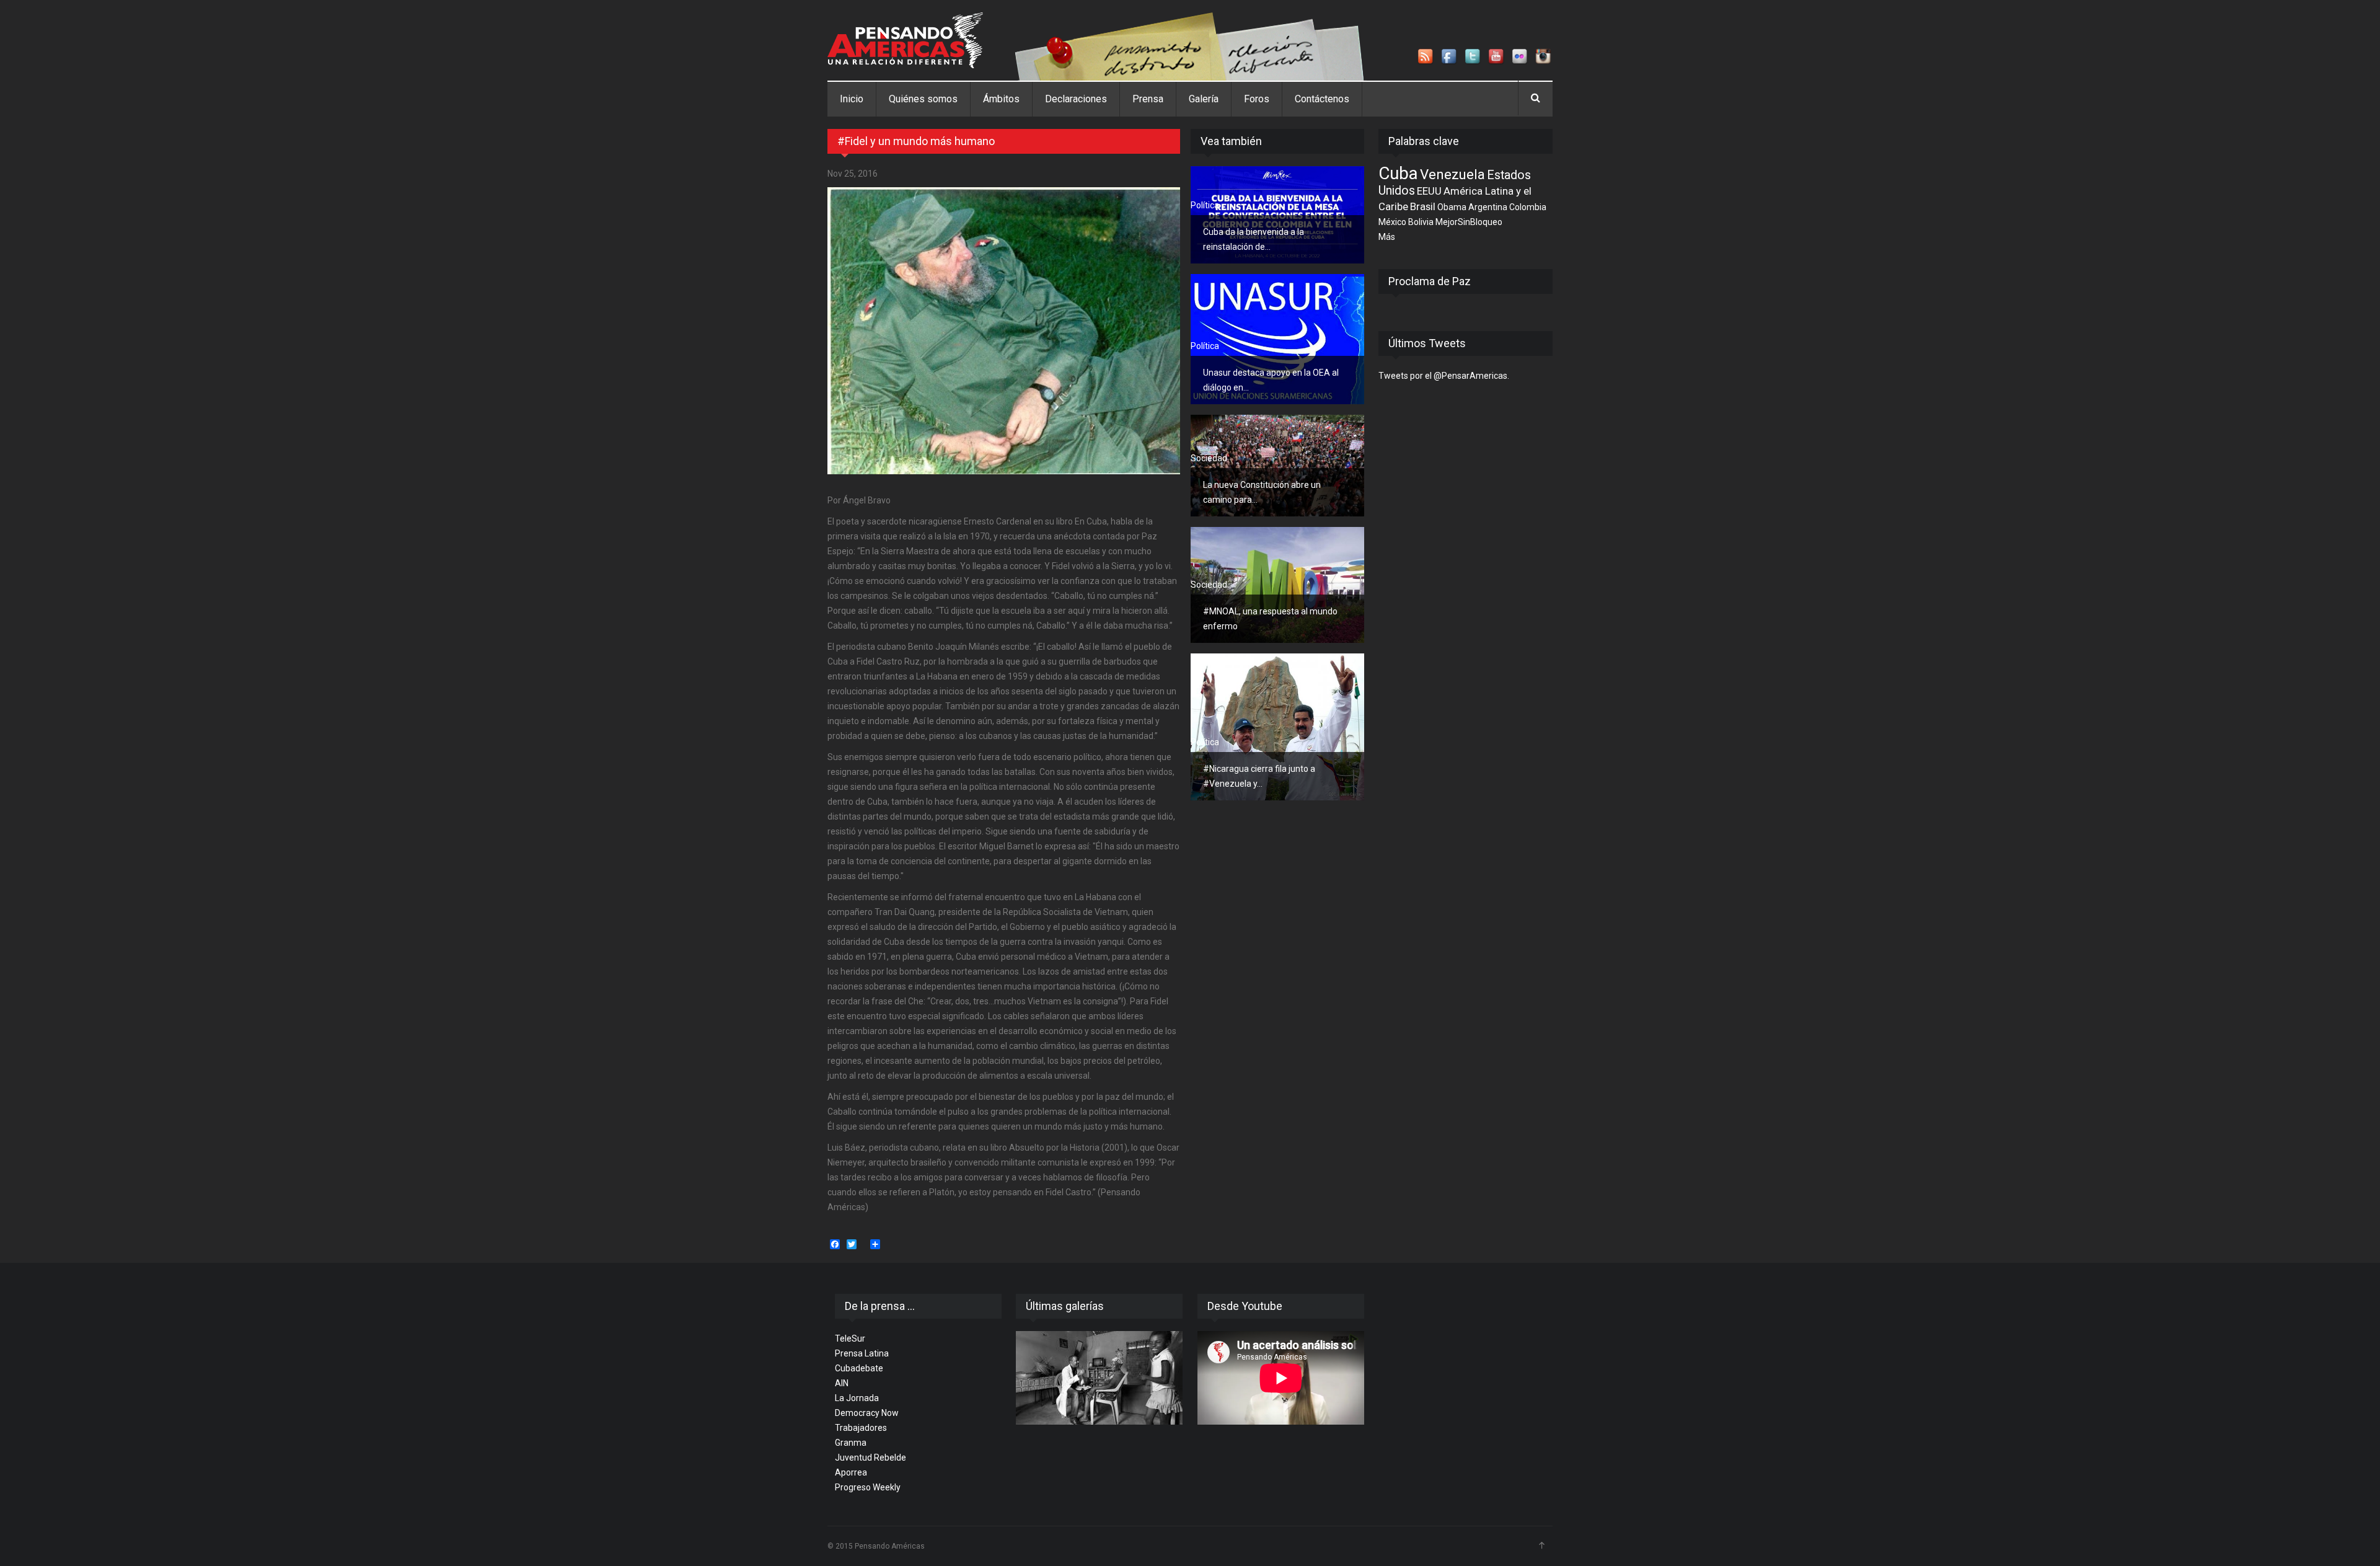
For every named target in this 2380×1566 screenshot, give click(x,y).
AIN (842, 1383)
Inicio (852, 99)
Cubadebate (859, 1368)
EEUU (1429, 191)
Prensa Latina (862, 1353)
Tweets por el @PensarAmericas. (1444, 376)
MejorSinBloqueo (1469, 222)
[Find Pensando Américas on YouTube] (1497, 57)
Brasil (1423, 206)
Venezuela (1452, 174)
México (1392, 222)
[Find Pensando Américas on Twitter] (1473, 57)
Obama (1452, 207)
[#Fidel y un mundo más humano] (1004, 331)
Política (1205, 205)
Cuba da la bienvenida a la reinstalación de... (1254, 239)
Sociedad (1209, 458)
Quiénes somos (923, 99)
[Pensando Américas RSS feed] (1426, 57)
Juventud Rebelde (870, 1458)
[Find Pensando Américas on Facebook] (1450, 57)
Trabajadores (861, 1428)
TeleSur (850, 1338)
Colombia (1528, 207)
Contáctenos (1322, 99)
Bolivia (1421, 222)
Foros (1257, 99)
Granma (851, 1443)
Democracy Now (867, 1413)
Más (1387, 237)
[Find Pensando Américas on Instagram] (1544, 57)
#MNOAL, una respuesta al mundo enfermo (1270, 619)
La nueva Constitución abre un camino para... (1262, 492)
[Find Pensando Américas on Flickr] (1520, 57)
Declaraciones (1076, 99)
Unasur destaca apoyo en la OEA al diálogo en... (1271, 380)
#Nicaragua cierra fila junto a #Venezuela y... (1259, 776)
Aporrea (851, 1472)
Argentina (1488, 207)
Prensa (1148, 99)
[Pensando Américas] (905, 40)
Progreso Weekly (868, 1487)
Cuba (1398, 173)
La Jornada (857, 1398)
